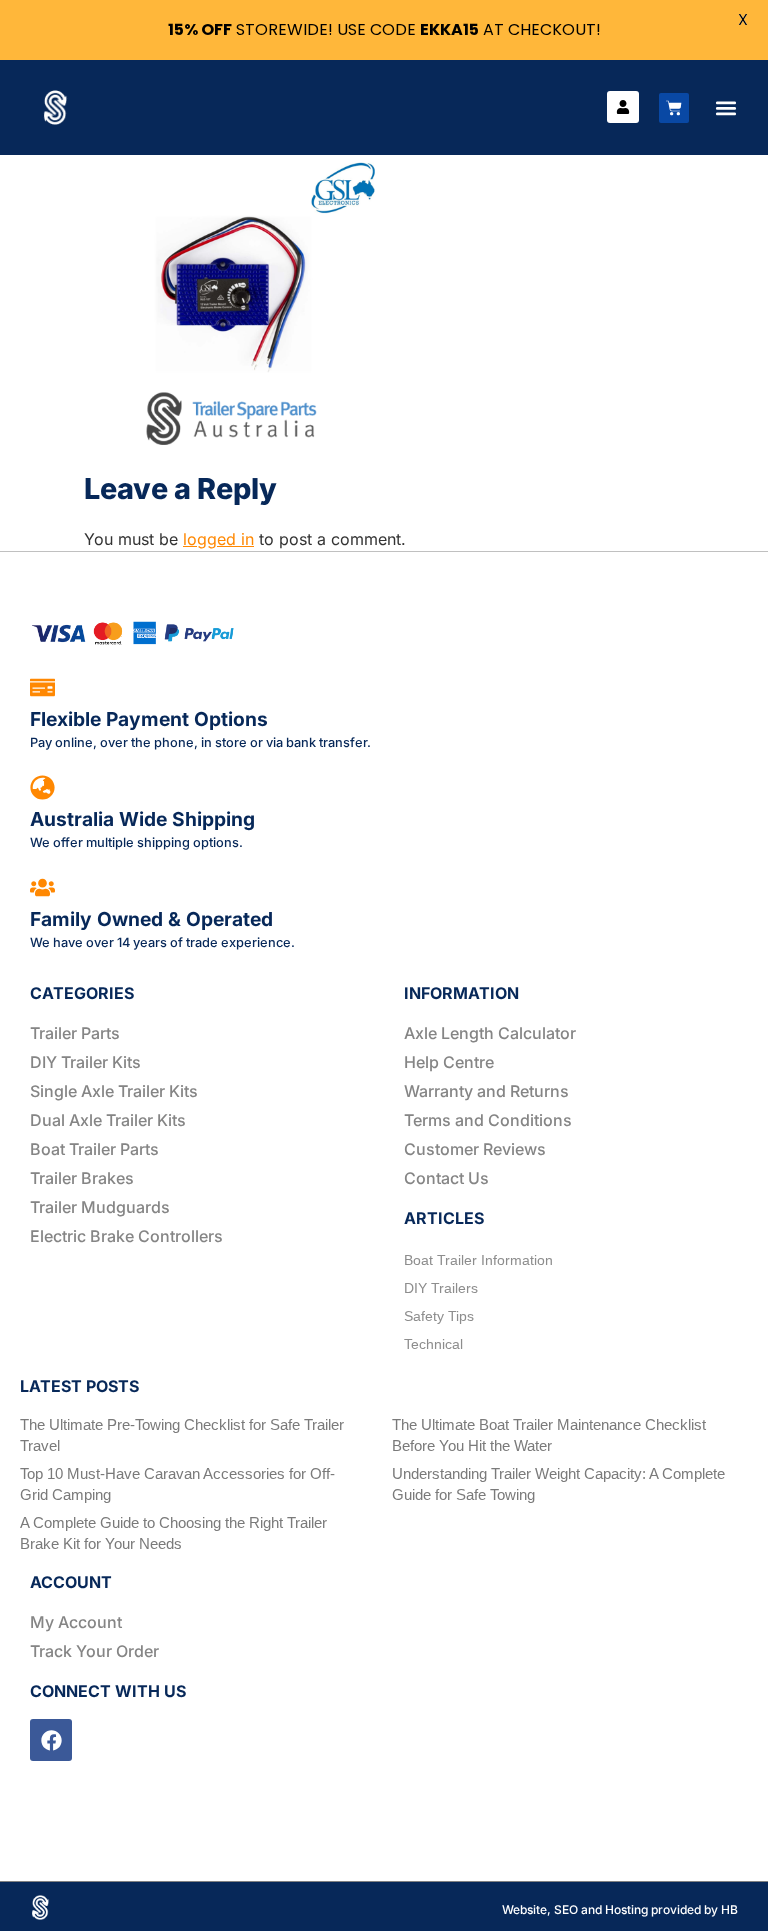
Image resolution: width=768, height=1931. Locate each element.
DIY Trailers (441, 1288)
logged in (218, 539)
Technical (433, 1344)
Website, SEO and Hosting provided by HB (620, 1909)
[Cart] (674, 108)
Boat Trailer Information (478, 1260)
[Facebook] (51, 1740)
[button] (725, 107)
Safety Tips (439, 1316)
